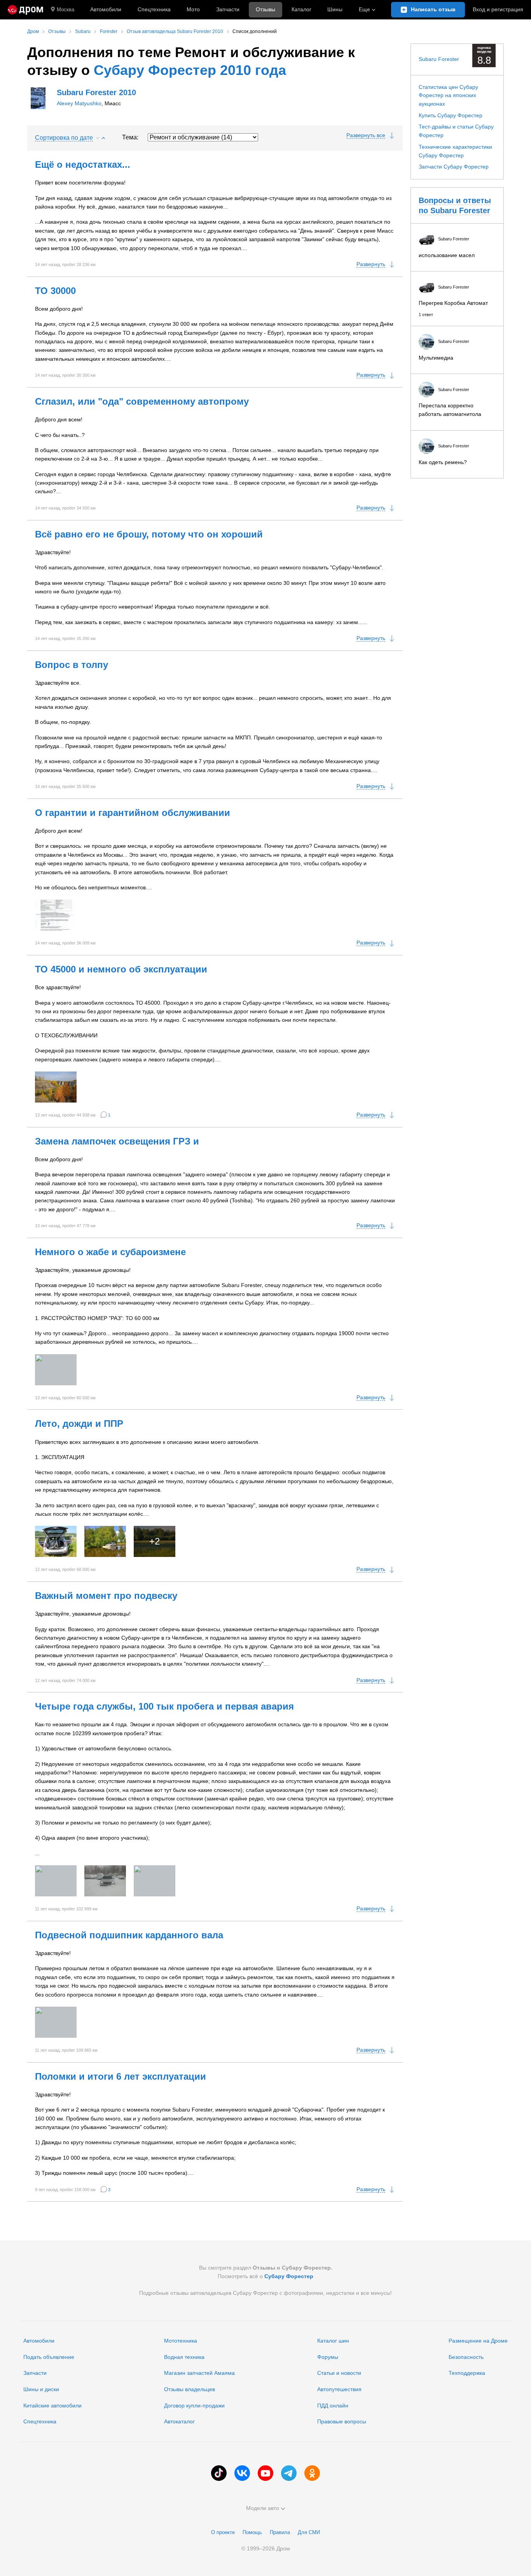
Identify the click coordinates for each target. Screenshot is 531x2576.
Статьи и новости (339, 2373)
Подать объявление (49, 2357)
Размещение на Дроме (478, 2341)
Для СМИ (309, 2532)
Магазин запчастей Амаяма (199, 2373)
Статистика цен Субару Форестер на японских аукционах (448, 95)
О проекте (223, 2532)
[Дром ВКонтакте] (242, 2473)
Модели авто (263, 2508)
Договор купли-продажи (194, 2406)
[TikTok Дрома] (219, 2473)
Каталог (301, 9)
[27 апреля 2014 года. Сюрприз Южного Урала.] (56, 1881)
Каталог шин (333, 2341)
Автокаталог (179, 2421)
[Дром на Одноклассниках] (312, 2473)
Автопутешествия (339, 2389)
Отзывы (265, 9)
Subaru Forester (439, 59)
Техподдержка (467, 2373)
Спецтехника (40, 2421)
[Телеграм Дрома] (289, 2473)
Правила (280, 2532)
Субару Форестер (289, 2276)
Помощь (252, 2532)
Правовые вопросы (342, 2421)
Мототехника (181, 2341)
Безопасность (466, 2357)
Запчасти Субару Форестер (454, 167)
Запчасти (228, 9)
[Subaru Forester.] (56, 915)
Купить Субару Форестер (451, 115)
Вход (498, 9)
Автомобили (106, 9)
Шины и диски (41, 2389)
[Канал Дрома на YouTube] (265, 2473)
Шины (335, 9)
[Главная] (25, 10)
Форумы (328, 2357)
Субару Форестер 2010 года (190, 70)
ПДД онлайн (333, 2406)
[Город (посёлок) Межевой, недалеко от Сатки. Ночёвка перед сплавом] (155, 1881)
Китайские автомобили (52, 2406)
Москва (66, 10)
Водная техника (184, 2357)
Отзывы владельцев (190, 2389)
